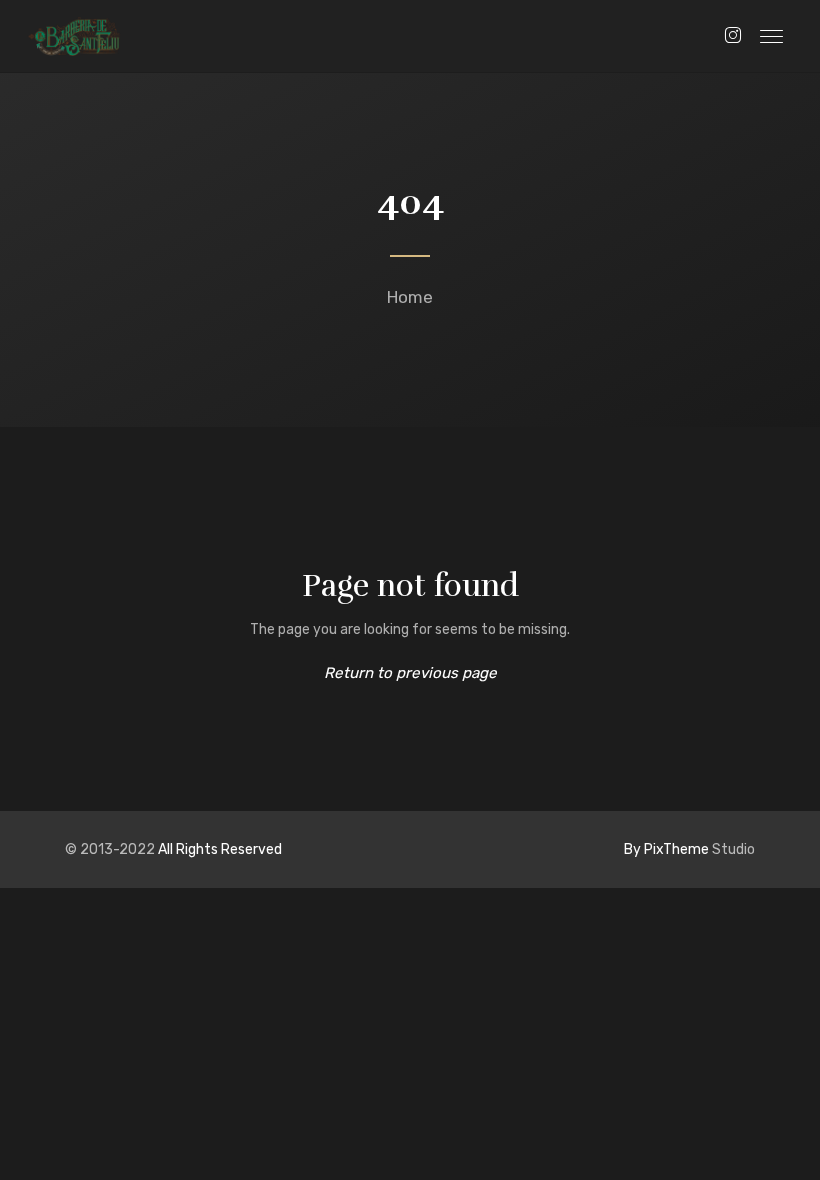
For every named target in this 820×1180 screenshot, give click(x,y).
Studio (689, 849)
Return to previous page (410, 673)
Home (410, 297)
